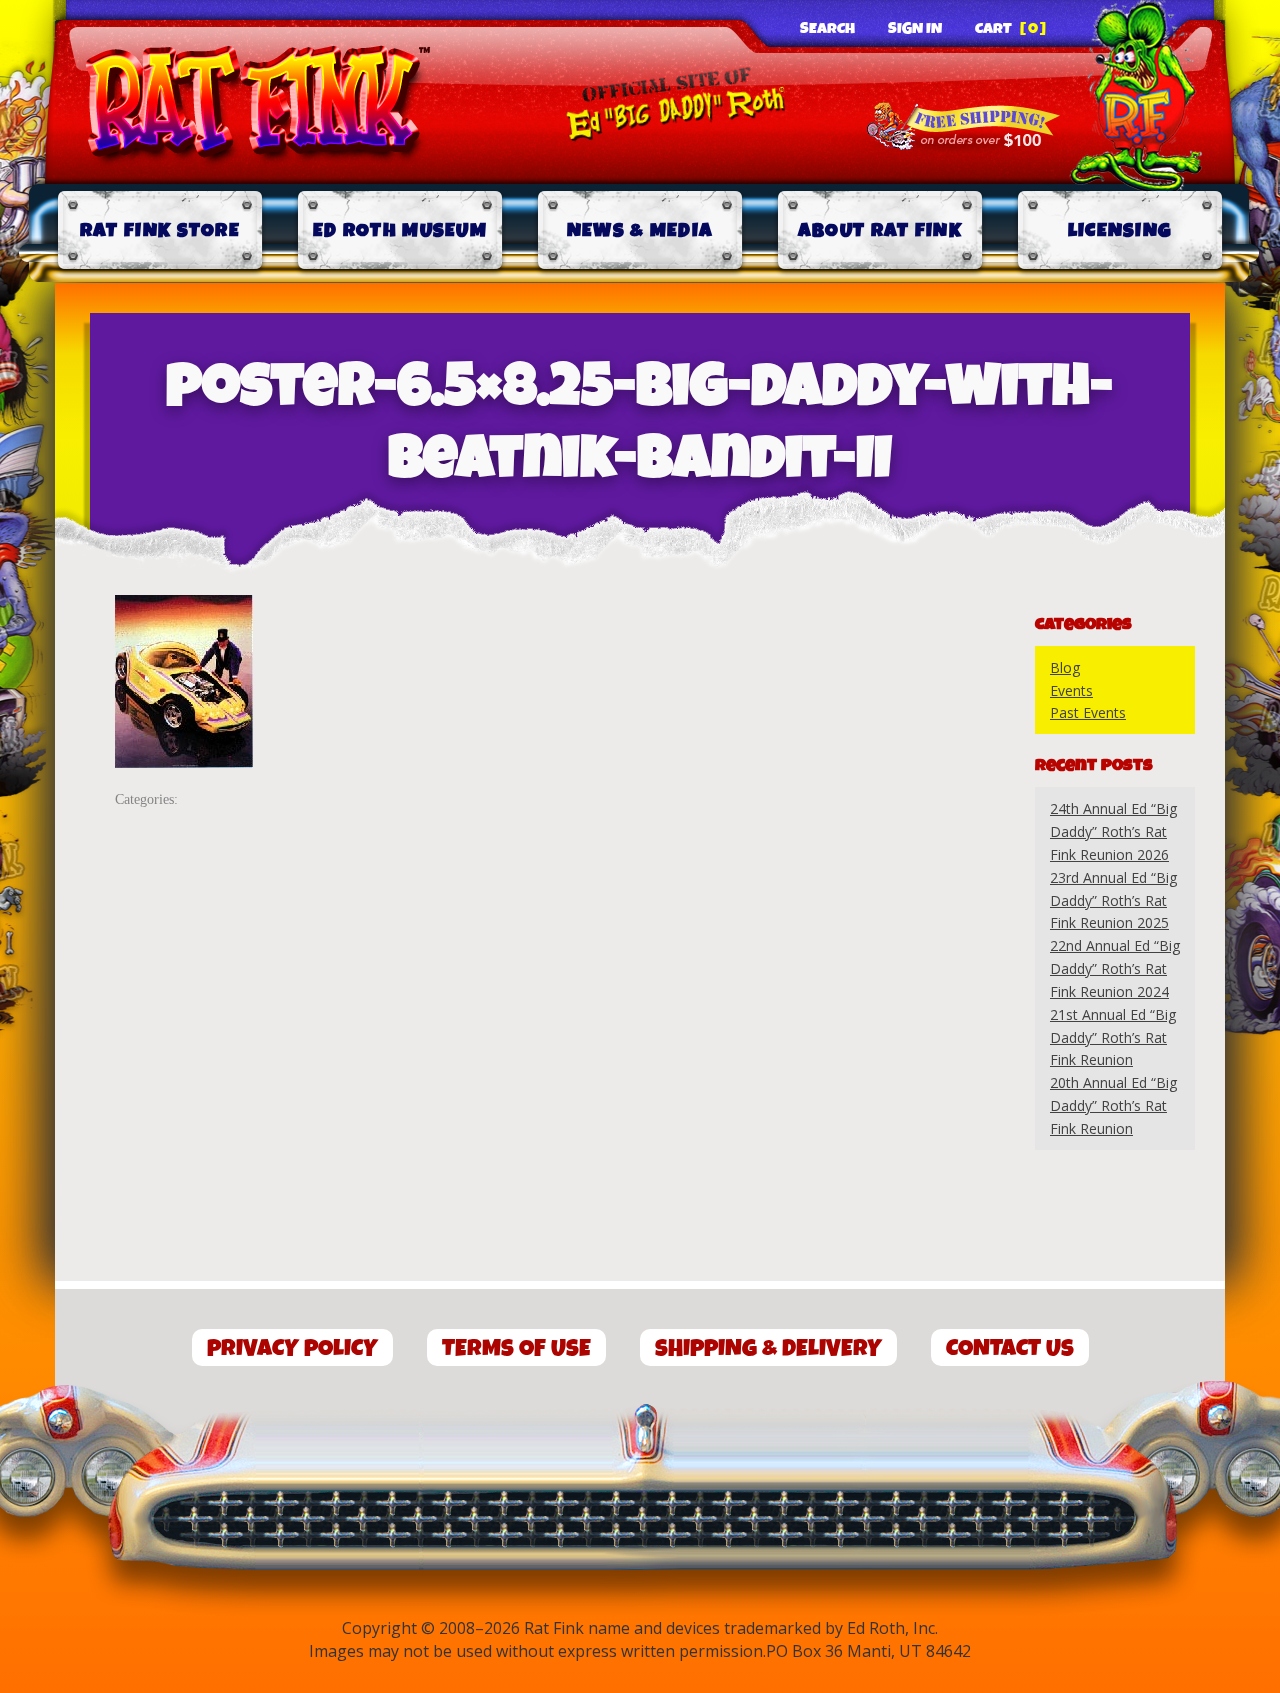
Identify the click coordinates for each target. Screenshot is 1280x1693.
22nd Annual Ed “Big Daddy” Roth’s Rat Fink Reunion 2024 (1115, 968)
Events (1071, 690)
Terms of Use (516, 1348)
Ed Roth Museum (400, 230)
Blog (1065, 667)
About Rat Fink (880, 230)
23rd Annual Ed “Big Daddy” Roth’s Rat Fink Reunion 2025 (1113, 900)
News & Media (640, 230)
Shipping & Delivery (768, 1348)
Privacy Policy (292, 1348)
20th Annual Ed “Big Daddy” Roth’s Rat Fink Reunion (1113, 1105)
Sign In (915, 29)
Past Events (1088, 712)
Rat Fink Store (160, 230)
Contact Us (1010, 1348)
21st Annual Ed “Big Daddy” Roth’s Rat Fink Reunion (1113, 1037)
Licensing (1120, 230)
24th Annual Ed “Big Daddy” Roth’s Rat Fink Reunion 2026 (1113, 831)
